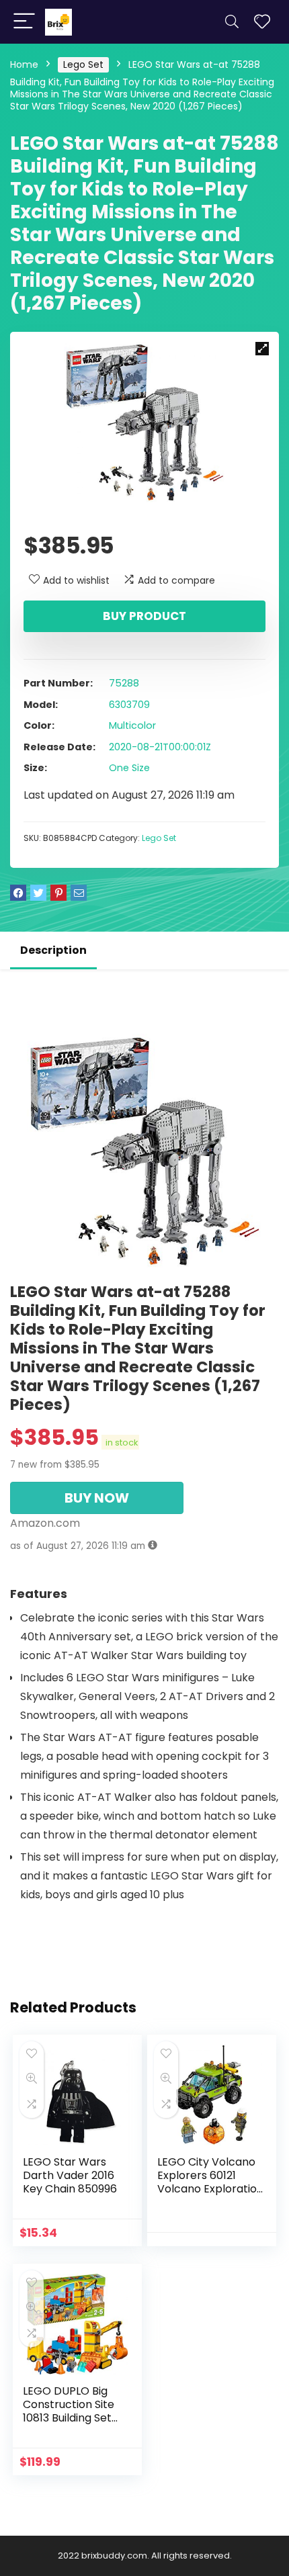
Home (24, 64)
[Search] (232, 22)
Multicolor (132, 725)
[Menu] (24, 22)
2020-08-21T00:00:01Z (160, 747)
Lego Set (83, 64)
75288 (124, 683)
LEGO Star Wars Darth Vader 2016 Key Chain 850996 (70, 2175)
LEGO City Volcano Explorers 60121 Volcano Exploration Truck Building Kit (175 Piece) (210, 2189)
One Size (129, 768)
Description (53, 950)
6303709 (129, 705)
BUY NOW (97, 1498)
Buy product (144, 616)
